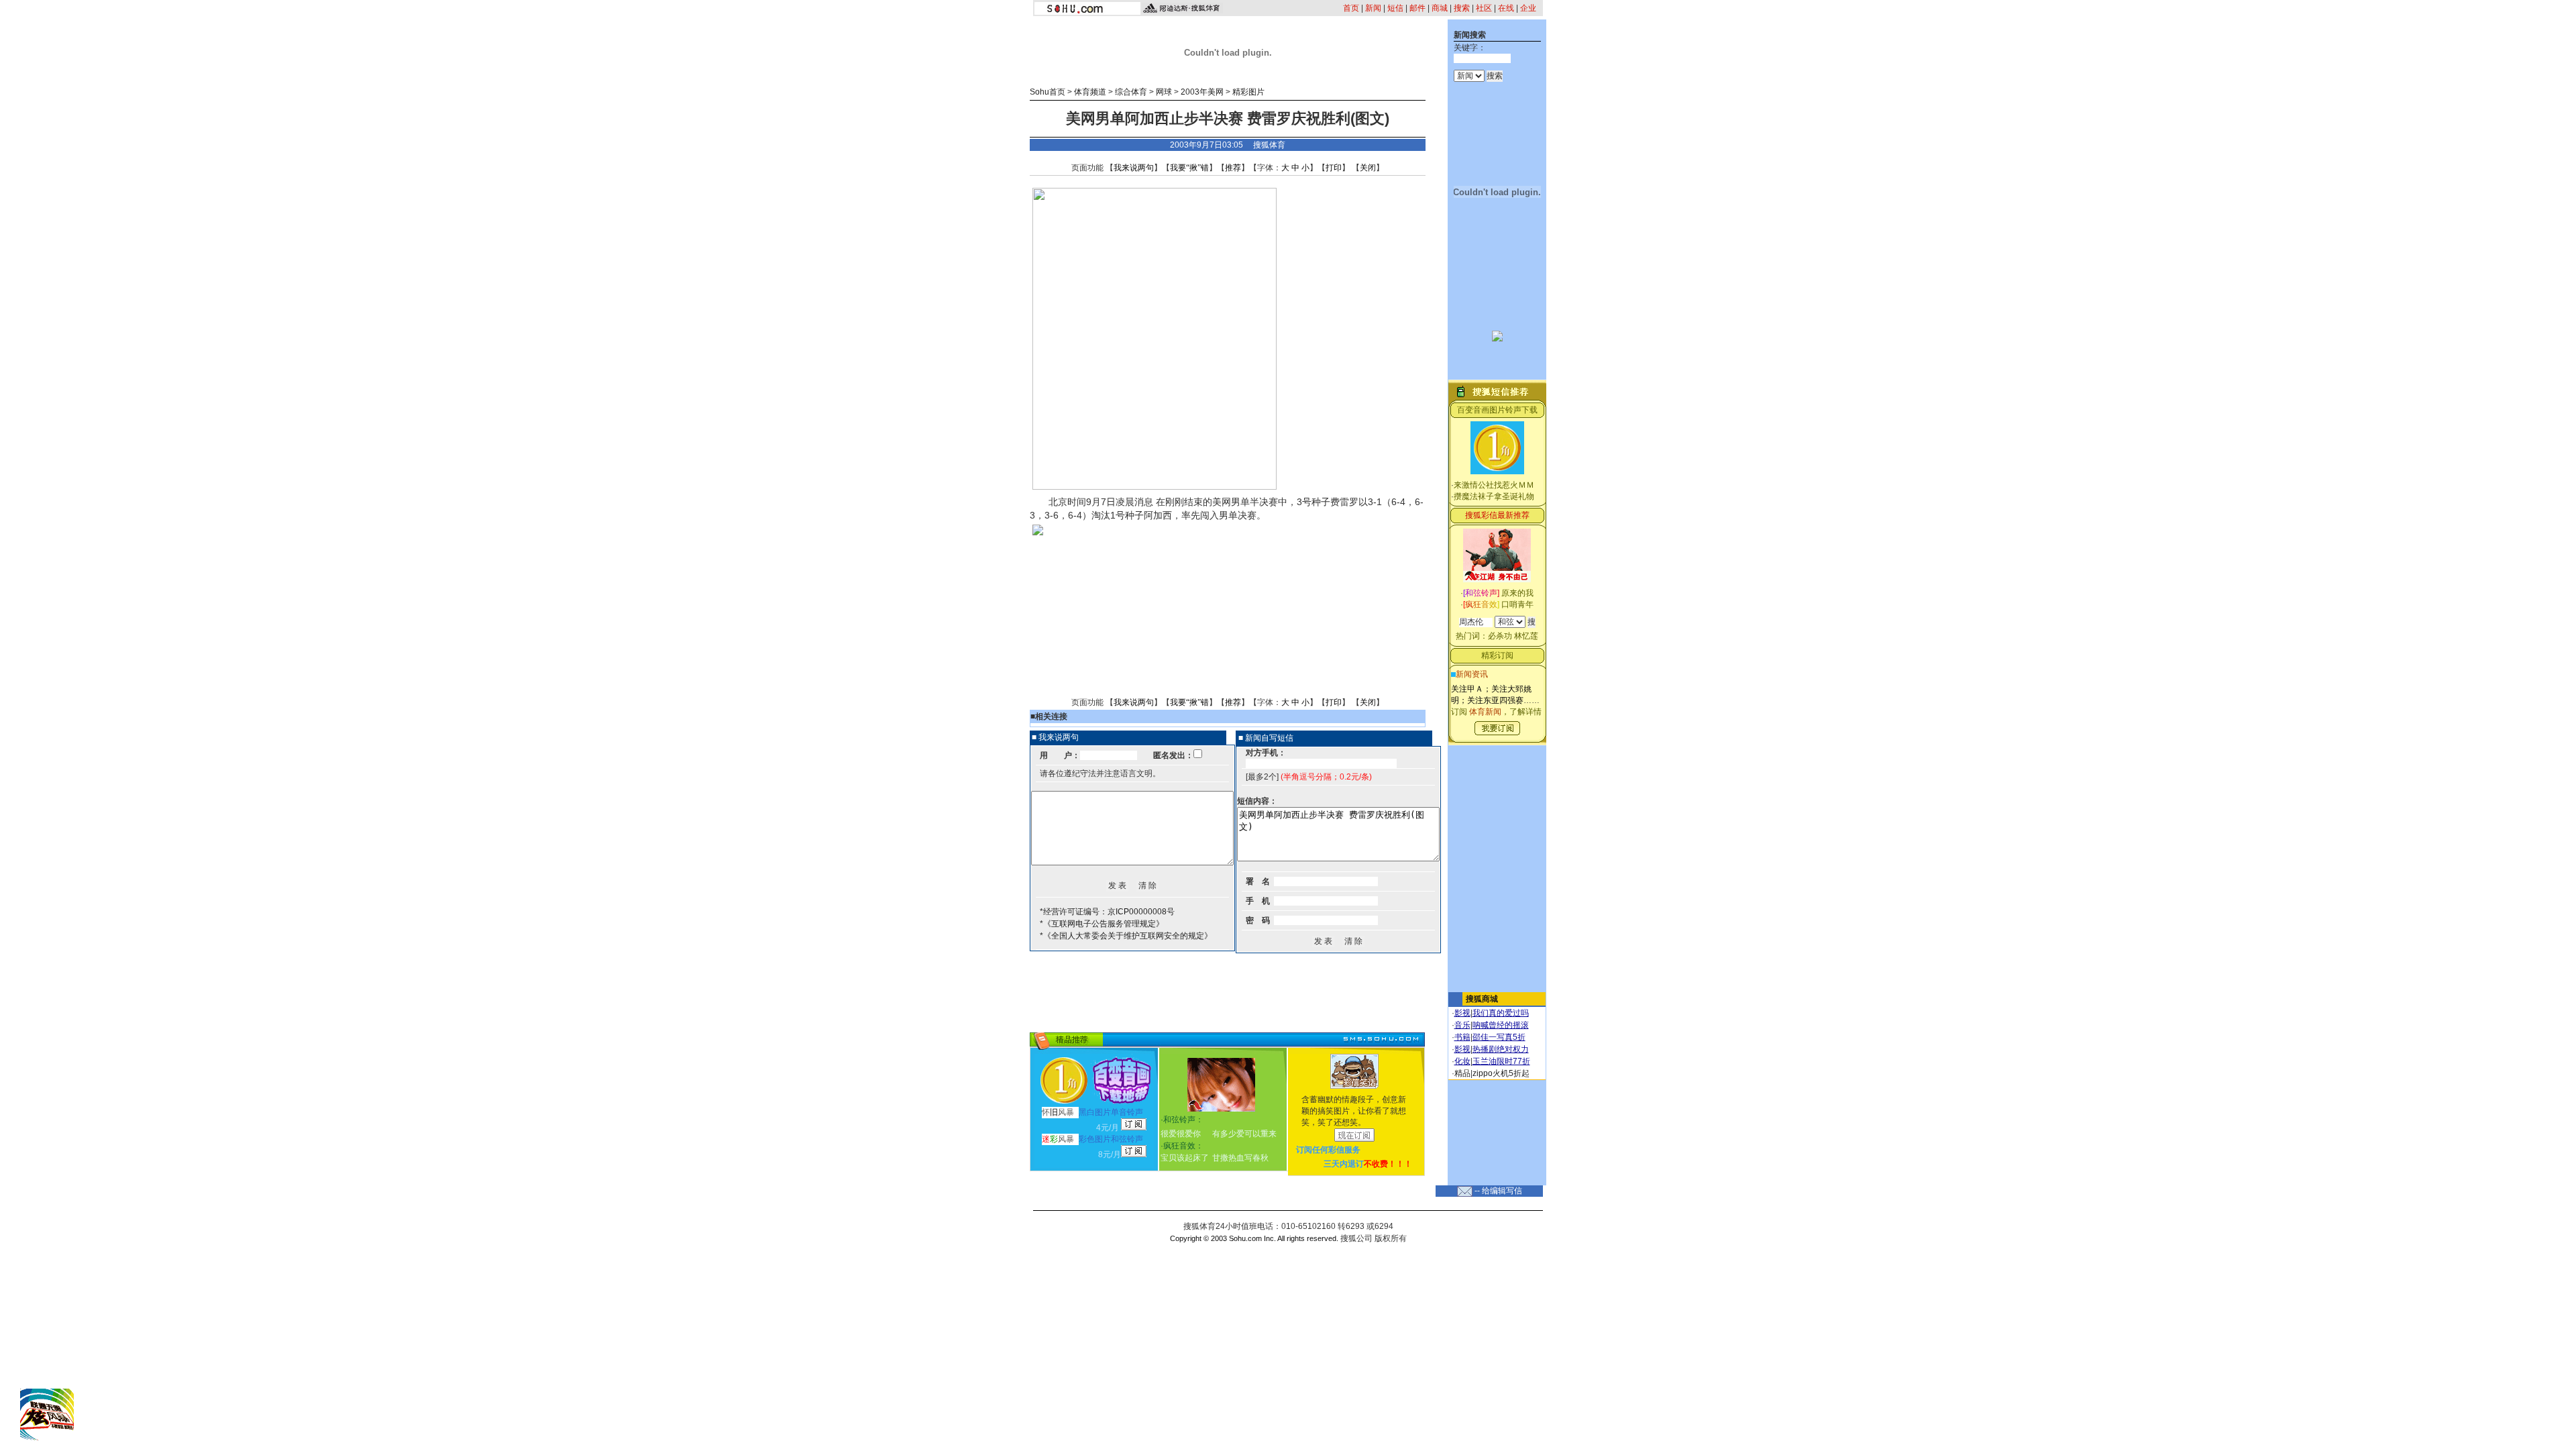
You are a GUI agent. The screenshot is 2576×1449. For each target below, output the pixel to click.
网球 (1164, 92)
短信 (1395, 8)
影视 (1462, 1013)
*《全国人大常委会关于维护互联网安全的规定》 (1126, 936)
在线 (1506, 8)
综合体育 (1131, 92)
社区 (1484, 8)
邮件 (1417, 8)
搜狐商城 (1482, 999)
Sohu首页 (1048, 92)
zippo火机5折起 (1501, 1073)
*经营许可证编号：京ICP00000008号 (1107, 912)
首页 (1351, 8)
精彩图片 (1248, 92)
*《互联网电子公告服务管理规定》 (1102, 924)
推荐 (1233, 168)
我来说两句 (1134, 168)
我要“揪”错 (1189, 168)
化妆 (1462, 1061)
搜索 (1462, 8)
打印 (1334, 168)
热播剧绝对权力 (1501, 1049)
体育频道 (1090, 92)
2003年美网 (1202, 92)
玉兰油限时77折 (1501, 1061)
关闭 (1368, 168)
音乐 (1462, 1025)
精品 (1462, 1073)
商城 (1440, 8)
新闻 (1373, 8)
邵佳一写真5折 (1499, 1037)
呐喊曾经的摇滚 (1501, 1025)
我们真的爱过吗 (1501, 1013)
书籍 (1462, 1037)
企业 (1528, 8)
